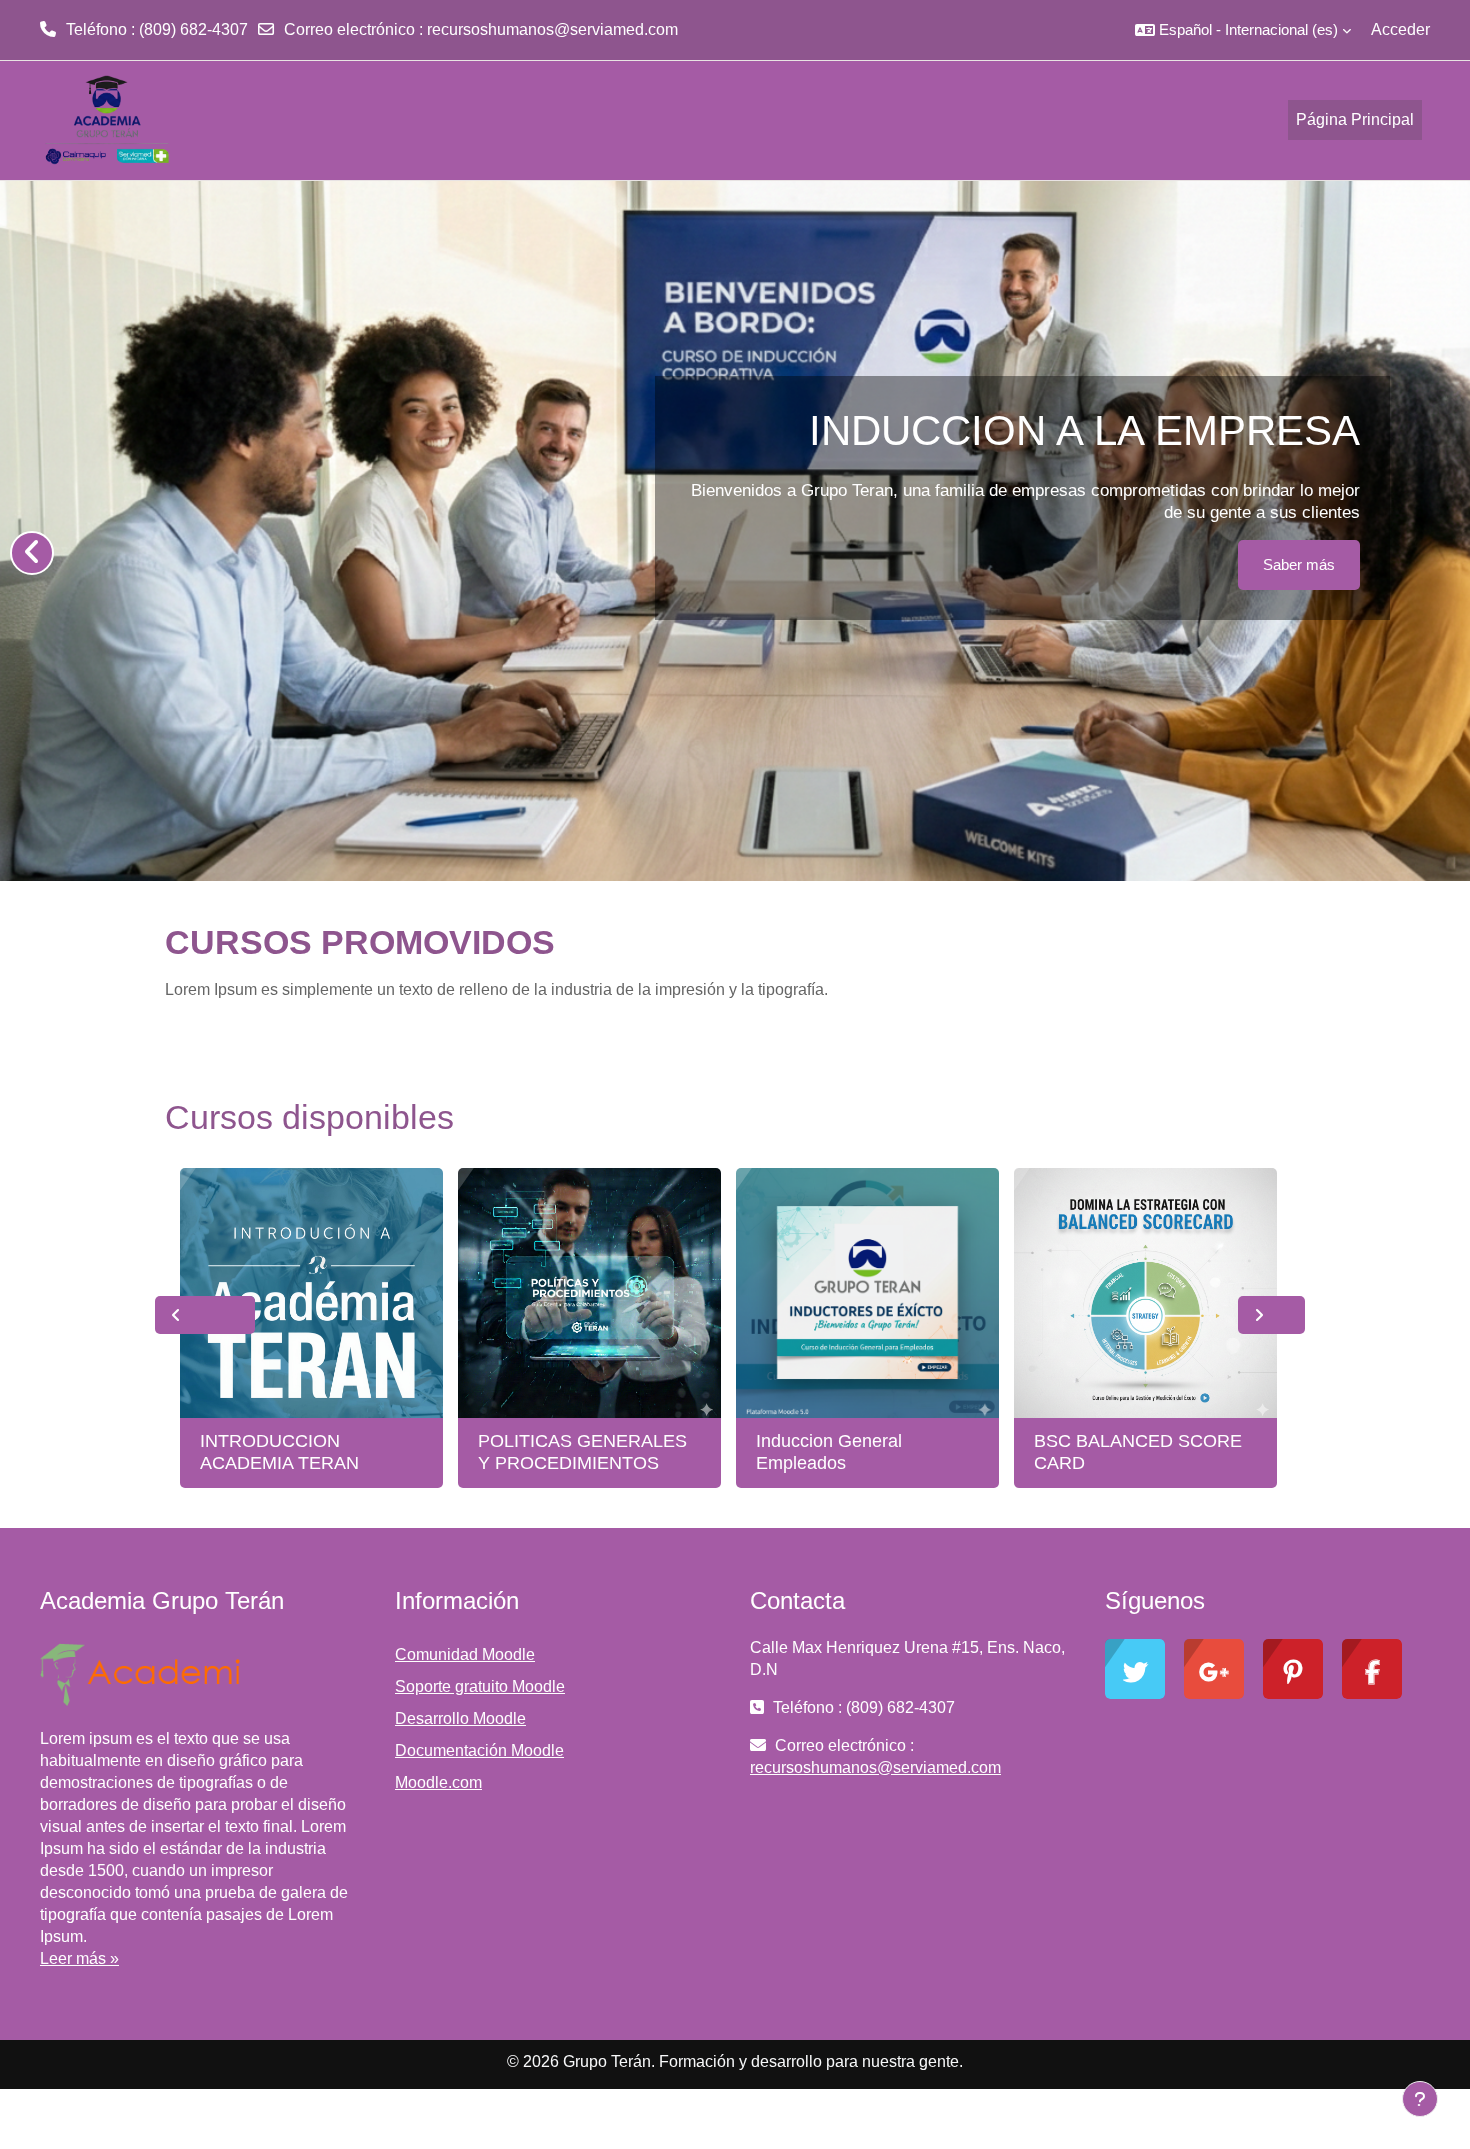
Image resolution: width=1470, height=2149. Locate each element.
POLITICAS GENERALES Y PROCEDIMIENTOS (582, 1452)
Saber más (1299, 564)
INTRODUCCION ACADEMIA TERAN (279, 1452)
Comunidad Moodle (465, 1654)
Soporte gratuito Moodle (480, 1686)
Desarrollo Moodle (460, 1718)
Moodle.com (438, 1782)
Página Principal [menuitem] (1355, 119)
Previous (205, 1315)
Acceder (1400, 29)
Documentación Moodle (479, 1750)
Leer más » (79, 1958)
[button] (1243, 30)
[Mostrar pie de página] (1420, 2099)
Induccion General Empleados (829, 1452)
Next (1271, 1315)
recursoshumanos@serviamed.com (552, 29)
